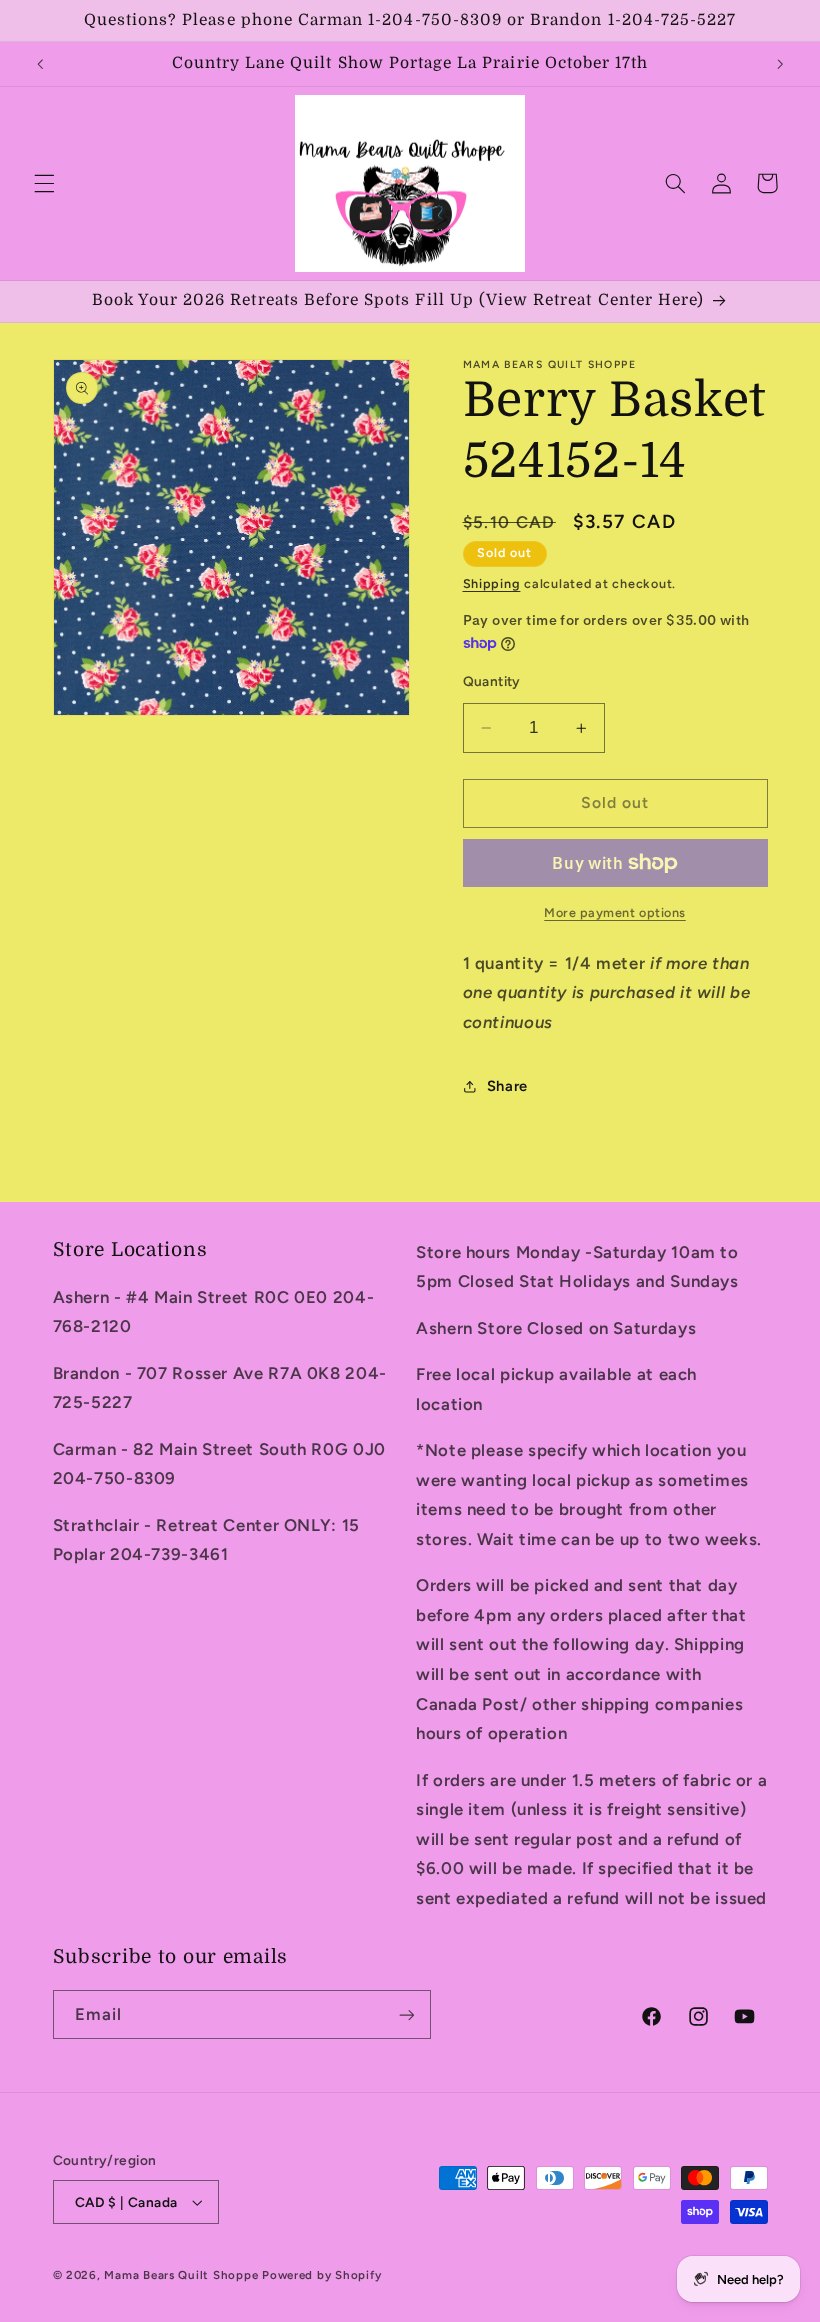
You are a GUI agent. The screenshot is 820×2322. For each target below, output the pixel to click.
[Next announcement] (780, 64)
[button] (44, 183)
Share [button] (507, 1086)
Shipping (492, 583)
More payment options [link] (615, 912)
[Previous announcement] (40, 64)
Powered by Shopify (321, 2275)
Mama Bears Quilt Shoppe (181, 2275)
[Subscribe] (406, 2014)
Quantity (492, 681)
